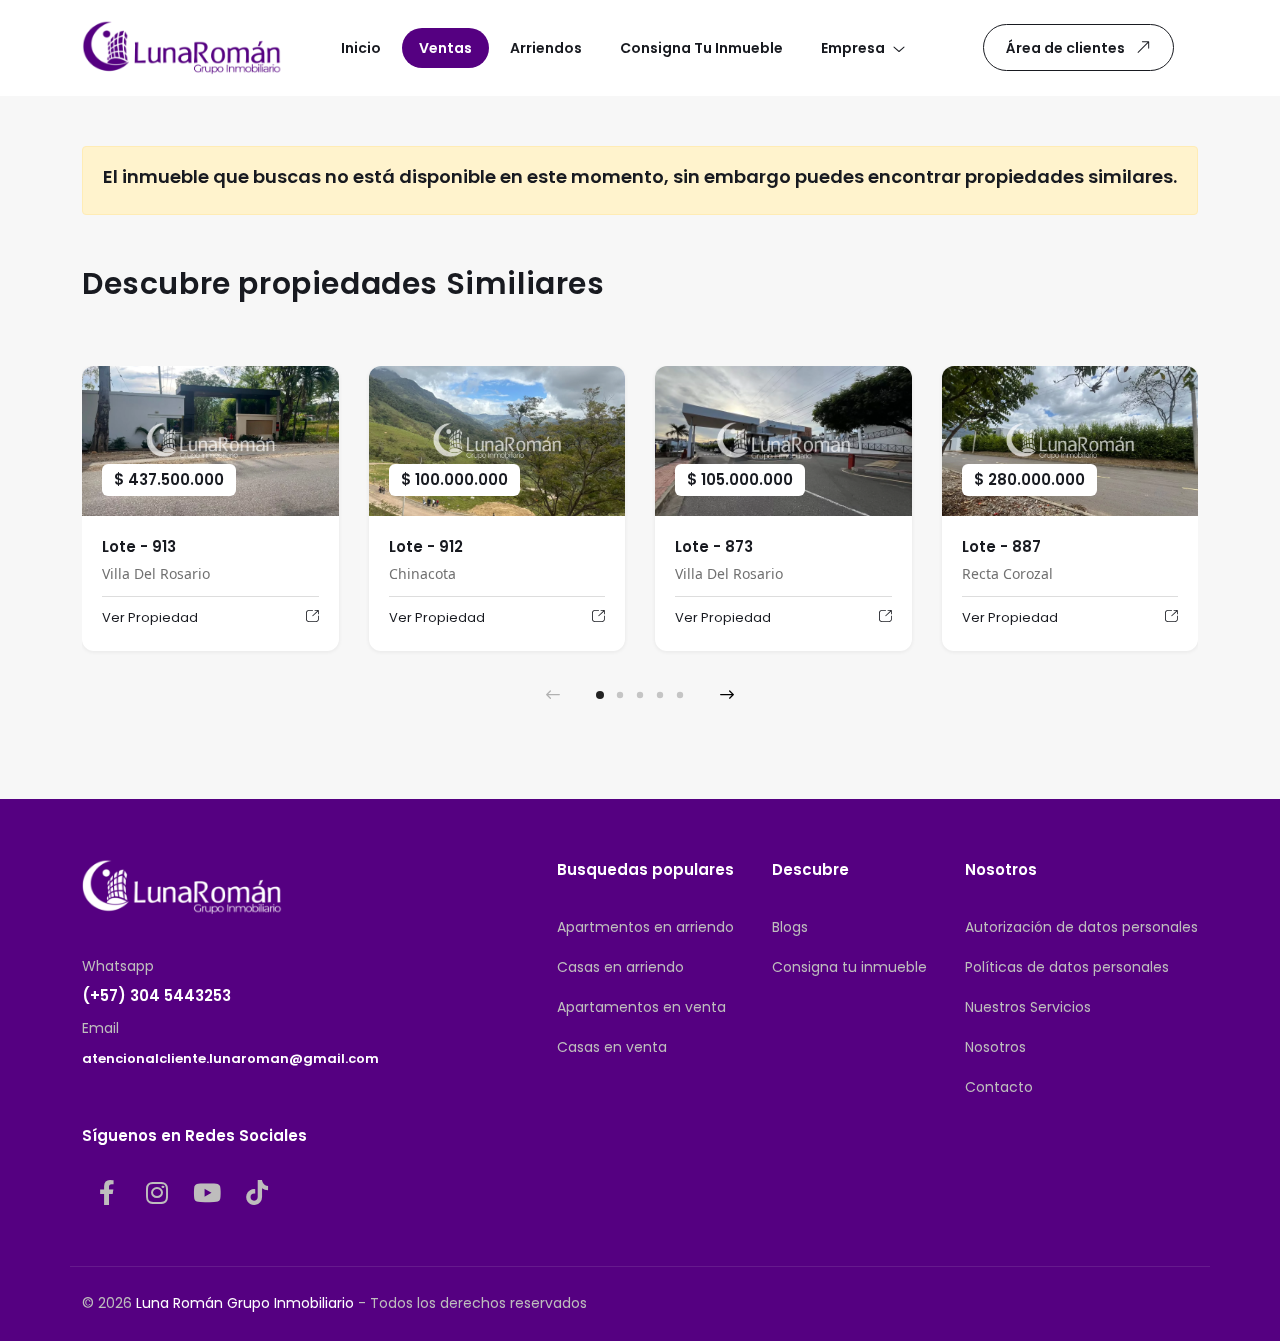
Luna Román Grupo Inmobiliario (245, 1303)
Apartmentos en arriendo (645, 927)
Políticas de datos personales (1067, 967)
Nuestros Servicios (1028, 1007)
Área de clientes (1065, 48)
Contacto (999, 1087)
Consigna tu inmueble (849, 967)
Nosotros (995, 1047)
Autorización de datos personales (1081, 927)
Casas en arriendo (620, 967)
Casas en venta (612, 1047)
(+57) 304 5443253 (156, 995)
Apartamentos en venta (641, 1007)
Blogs (790, 927)
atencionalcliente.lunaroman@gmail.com (230, 1058)
